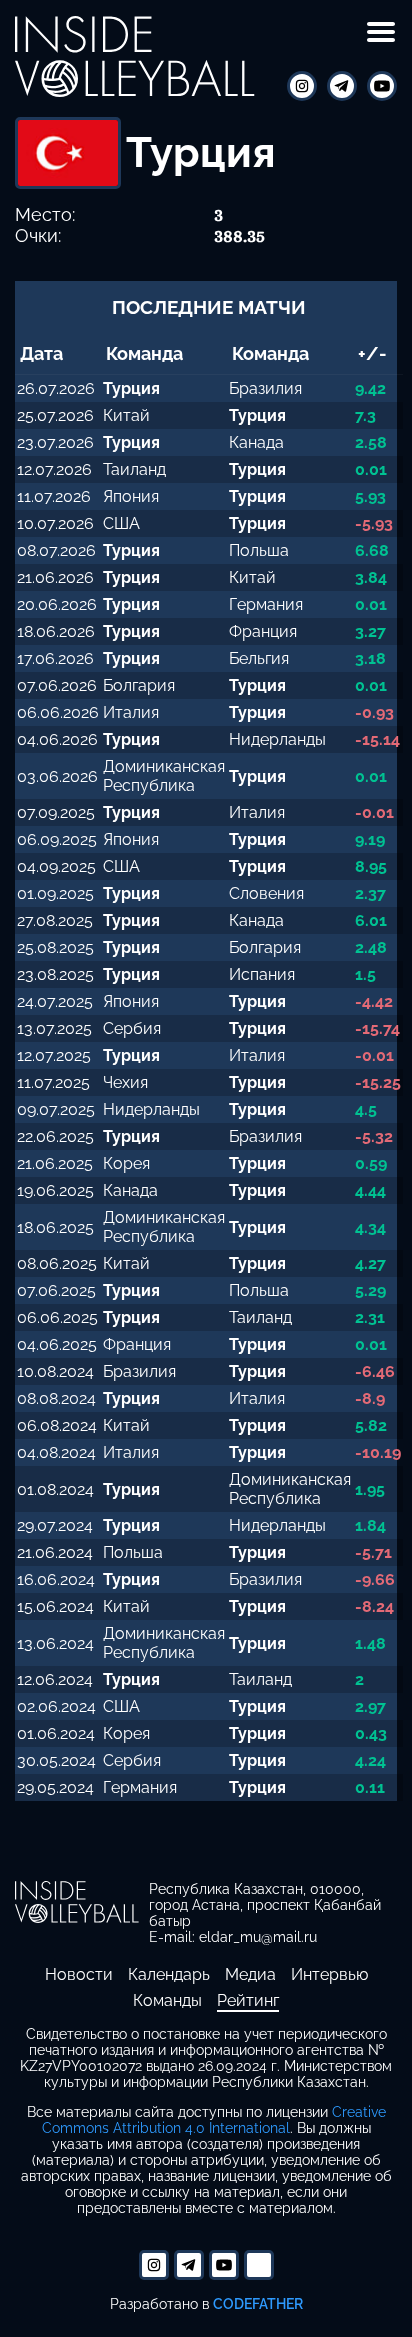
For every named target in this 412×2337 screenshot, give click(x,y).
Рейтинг (248, 2000)
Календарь (169, 1974)
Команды (167, 2000)
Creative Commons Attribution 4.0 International (214, 2120)
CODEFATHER (258, 2303)
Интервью (329, 1974)
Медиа (250, 1974)
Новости (79, 1974)
